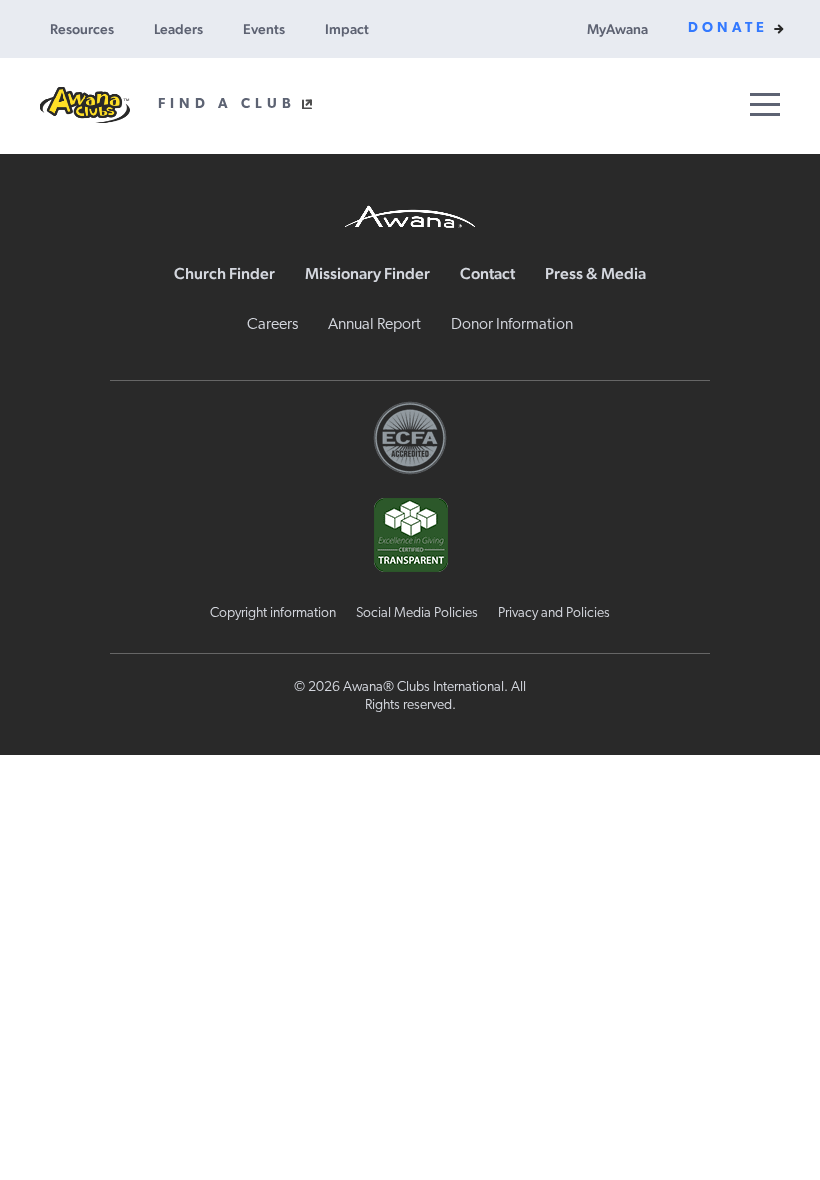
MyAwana (617, 29)
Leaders (178, 29)
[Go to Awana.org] (410, 214)
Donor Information (512, 325)
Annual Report (374, 325)
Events (264, 29)
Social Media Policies (417, 613)
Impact (347, 29)
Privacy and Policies (554, 613)
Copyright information (273, 613)
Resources (82, 29)
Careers (272, 325)
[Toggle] (765, 104)
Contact (487, 273)
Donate (728, 28)
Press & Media (595, 273)
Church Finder (224, 273)
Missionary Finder (367, 273)
